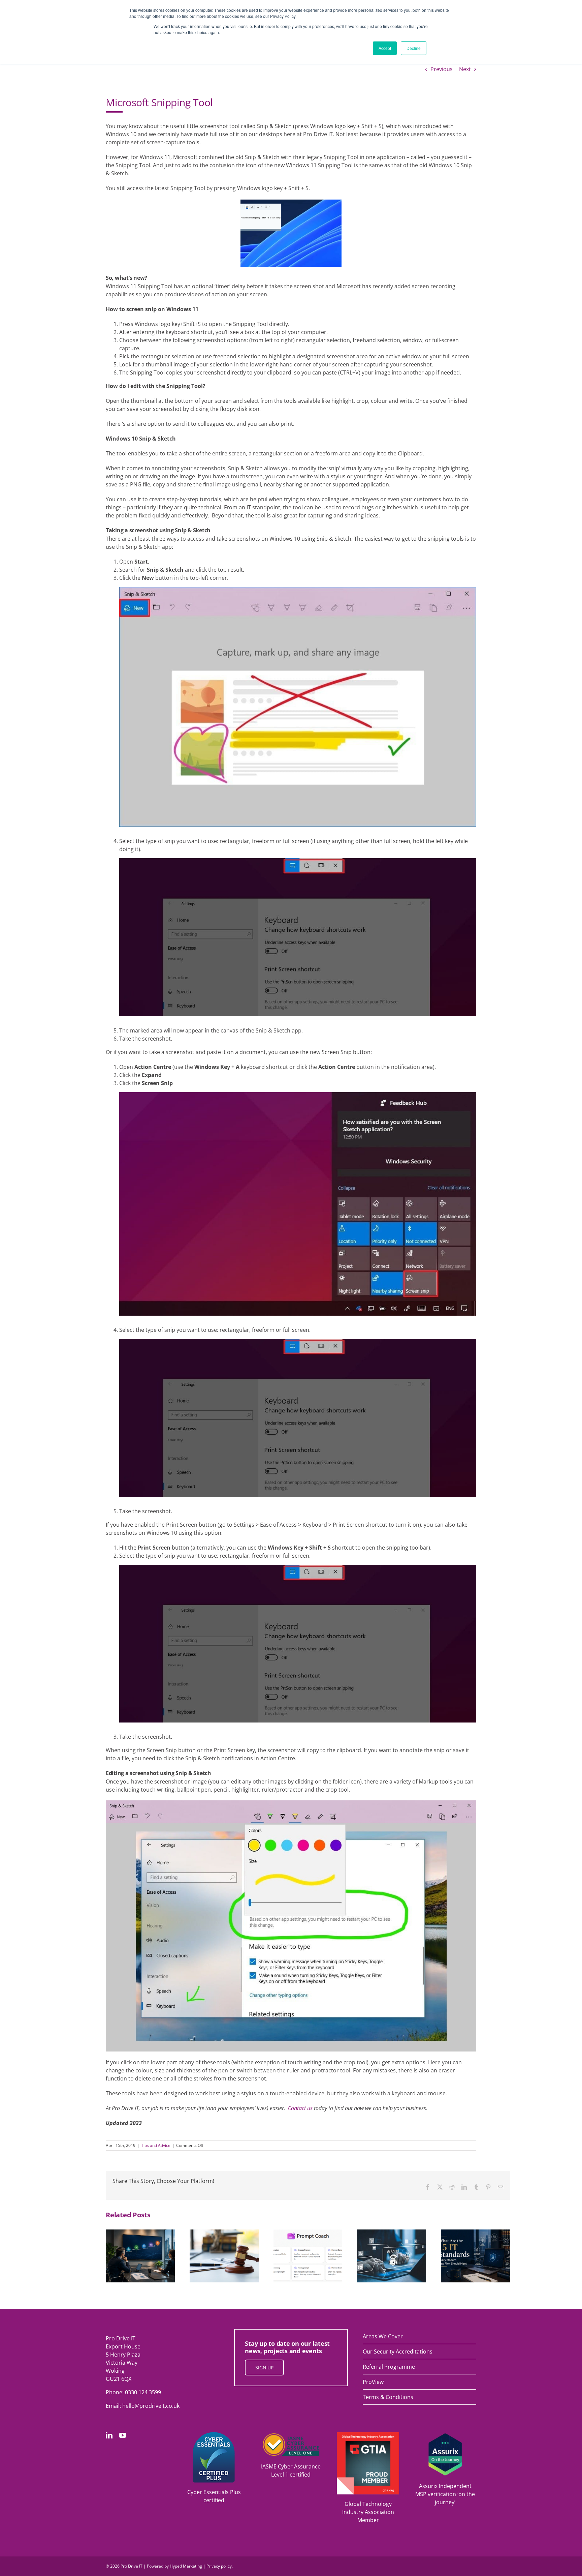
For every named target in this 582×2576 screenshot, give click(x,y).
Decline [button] (414, 48)
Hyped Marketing (186, 2566)
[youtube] (123, 2435)
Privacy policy (219, 2566)
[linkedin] (109, 2435)
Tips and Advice (156, 2145)
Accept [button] (385, 48)
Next (465, 69)
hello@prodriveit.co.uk (151, 2406)
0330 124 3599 (143, 2392)
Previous (442, 69)
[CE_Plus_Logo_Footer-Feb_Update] (214, 2435)
